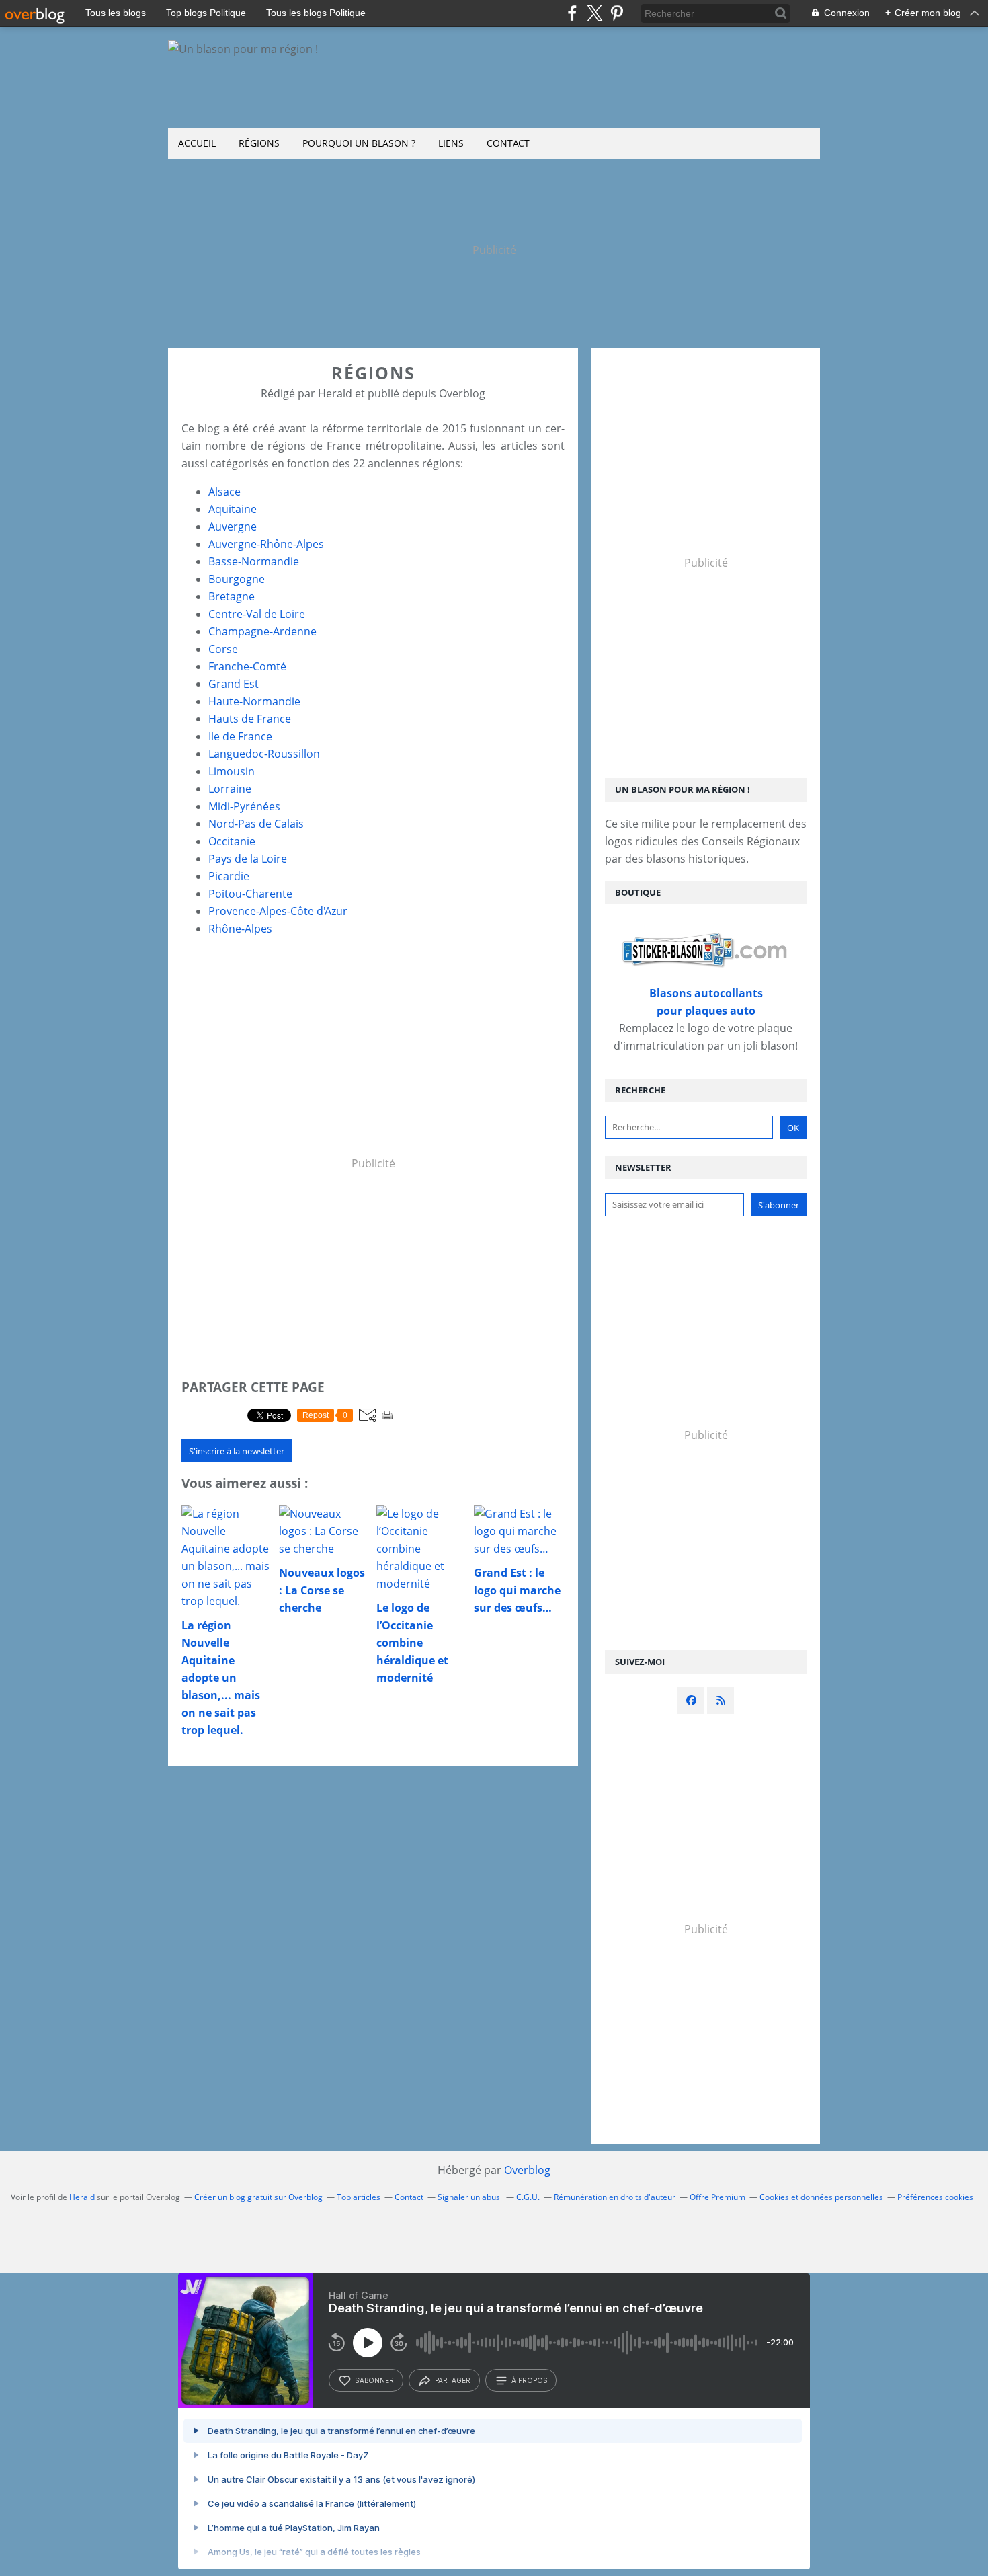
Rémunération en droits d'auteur (615, 2197)
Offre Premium (717, 2197)
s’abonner (374, 2380)
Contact (508, 143)
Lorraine (230, 789)
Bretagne (232, 596)
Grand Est (234, 684)
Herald (82, 2197)
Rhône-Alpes (240, 929)
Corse (223, 649)
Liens (451, 143)
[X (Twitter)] (594, 13)
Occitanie (232, 841)
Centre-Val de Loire (257, 614)
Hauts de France (250, 719)
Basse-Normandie (254, 561)
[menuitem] (197, 144)
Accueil (197, 143)
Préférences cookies (935, 2197)
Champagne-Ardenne (262, 631)
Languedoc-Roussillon (264, 754)
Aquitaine (233, 509)
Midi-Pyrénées (244, 806)
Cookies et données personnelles (821, 2197)
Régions (259, 143)
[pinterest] (617, 13)
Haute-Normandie (254, 701)
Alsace (224, 492)
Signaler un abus (470, 2197)
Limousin (232, 771)
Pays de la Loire (248, 859)
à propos (529, 2380)
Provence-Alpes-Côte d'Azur (278, 911)
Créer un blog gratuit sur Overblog (258, 2197)
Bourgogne (237, 579)
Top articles (359, 2197)
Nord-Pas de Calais (256, 824)
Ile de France (240, 736)
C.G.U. (528, 2197)
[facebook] (572, 13)
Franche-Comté (247, 666)
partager (453, 2380)
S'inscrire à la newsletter (237, 1451)
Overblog (527, 2170)
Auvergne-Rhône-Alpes (266, 544)
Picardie (229, 876)
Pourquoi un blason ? (359, 143)
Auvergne (233, 526)
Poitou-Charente (250, 894)
